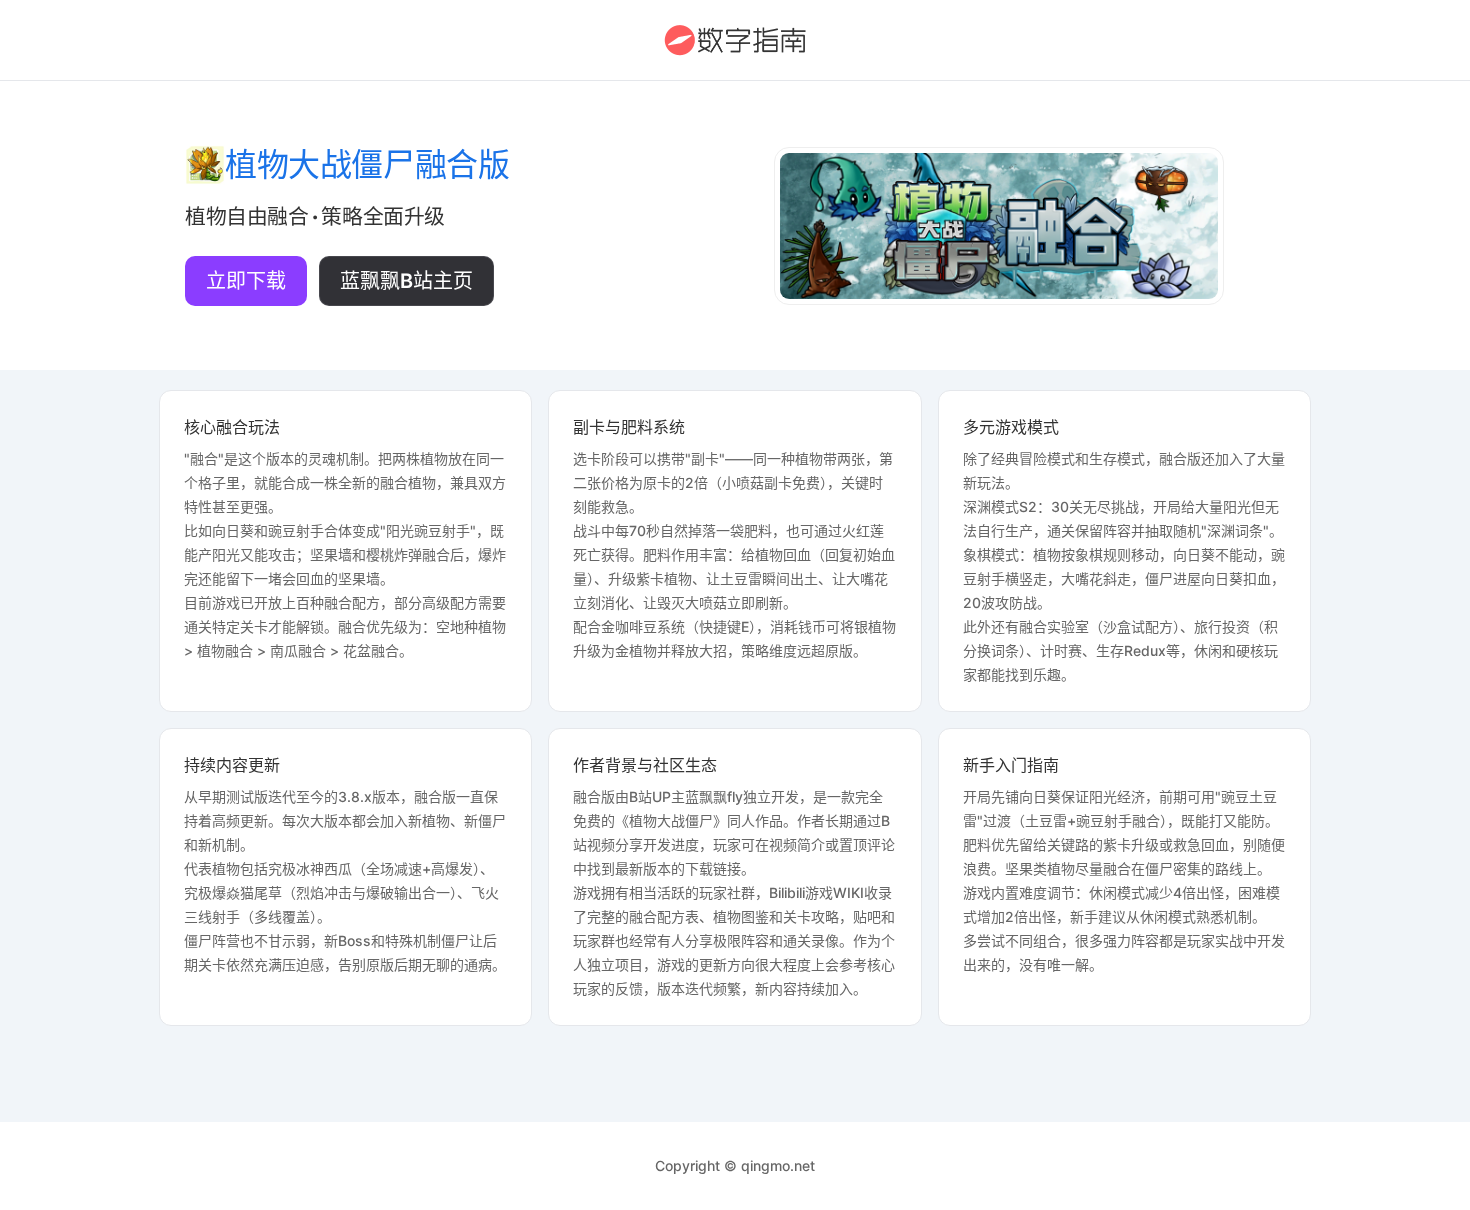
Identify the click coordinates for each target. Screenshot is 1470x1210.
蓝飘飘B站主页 (406, 281)
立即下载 (246, 281)
